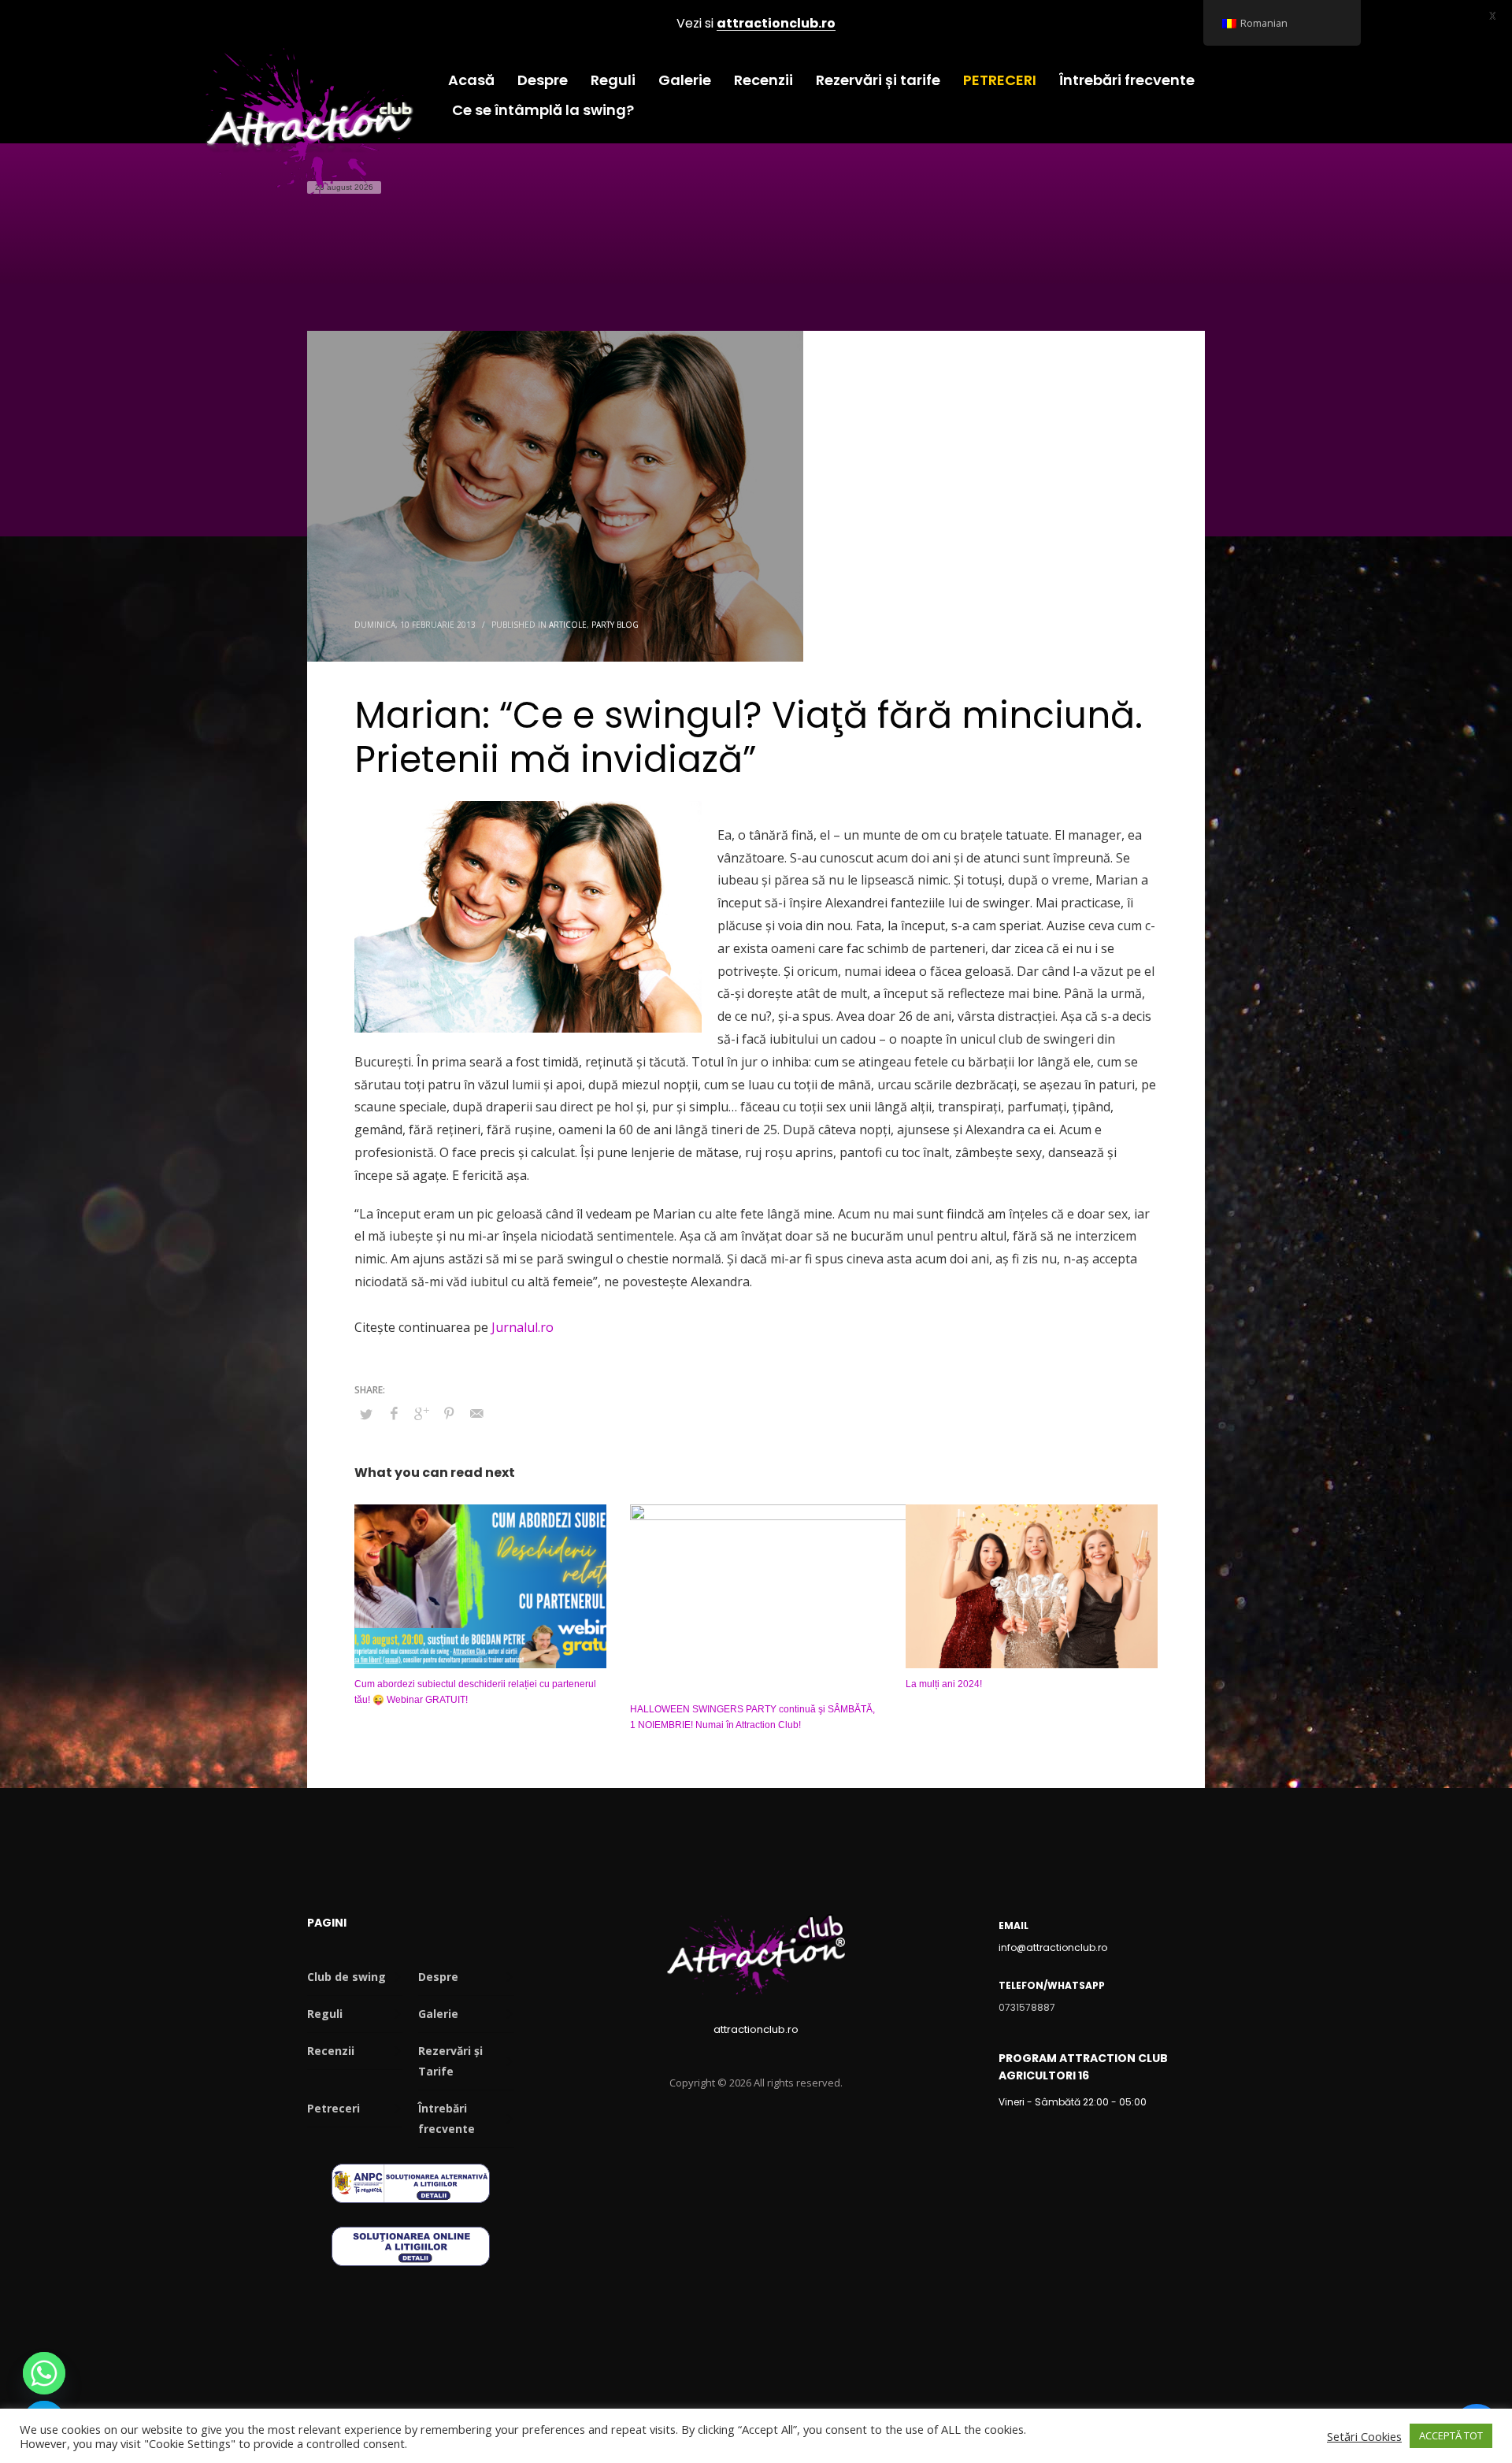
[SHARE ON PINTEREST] (449, 1413)
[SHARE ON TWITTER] (366, 1414)
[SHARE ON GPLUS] (421, 1413)
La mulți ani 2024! (944, 1684)
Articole (568, 625)
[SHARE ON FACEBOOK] (394, 1413)
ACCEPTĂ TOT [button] (1451, 2435)
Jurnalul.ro (523, 1327)
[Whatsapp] (44, 2373)
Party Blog (615, 625)
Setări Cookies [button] (1364, 2436)
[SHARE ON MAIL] (476, 1413)
